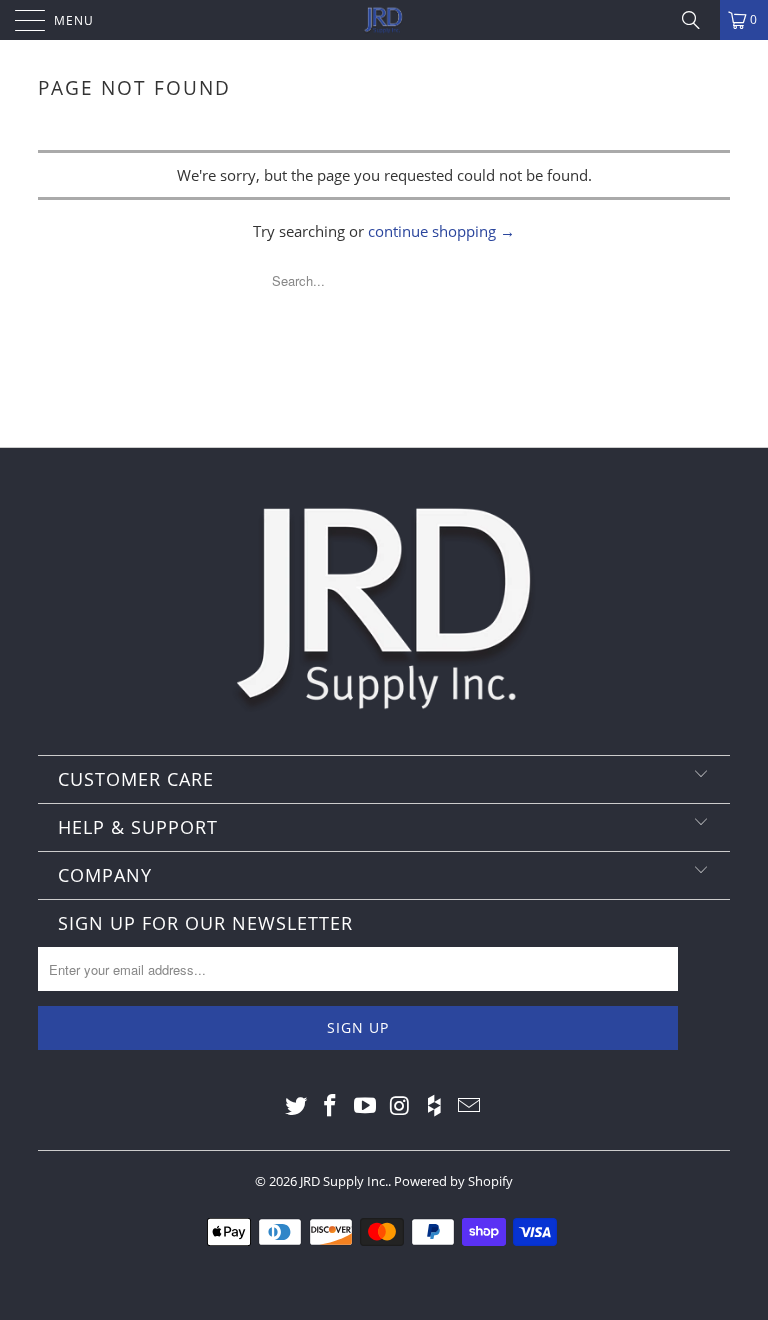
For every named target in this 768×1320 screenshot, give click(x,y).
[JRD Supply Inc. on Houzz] (435, 1106)
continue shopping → (441, 231)
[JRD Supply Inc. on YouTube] (366, 1106)
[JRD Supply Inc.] (384, 20)
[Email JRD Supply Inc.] (470, 1106)
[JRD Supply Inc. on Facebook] (331, 1106)
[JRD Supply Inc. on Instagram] (401, 1106)
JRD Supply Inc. (344, 1181)
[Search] (698, 20)
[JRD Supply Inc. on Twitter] (296, 1106)
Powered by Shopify (453, 1181)
